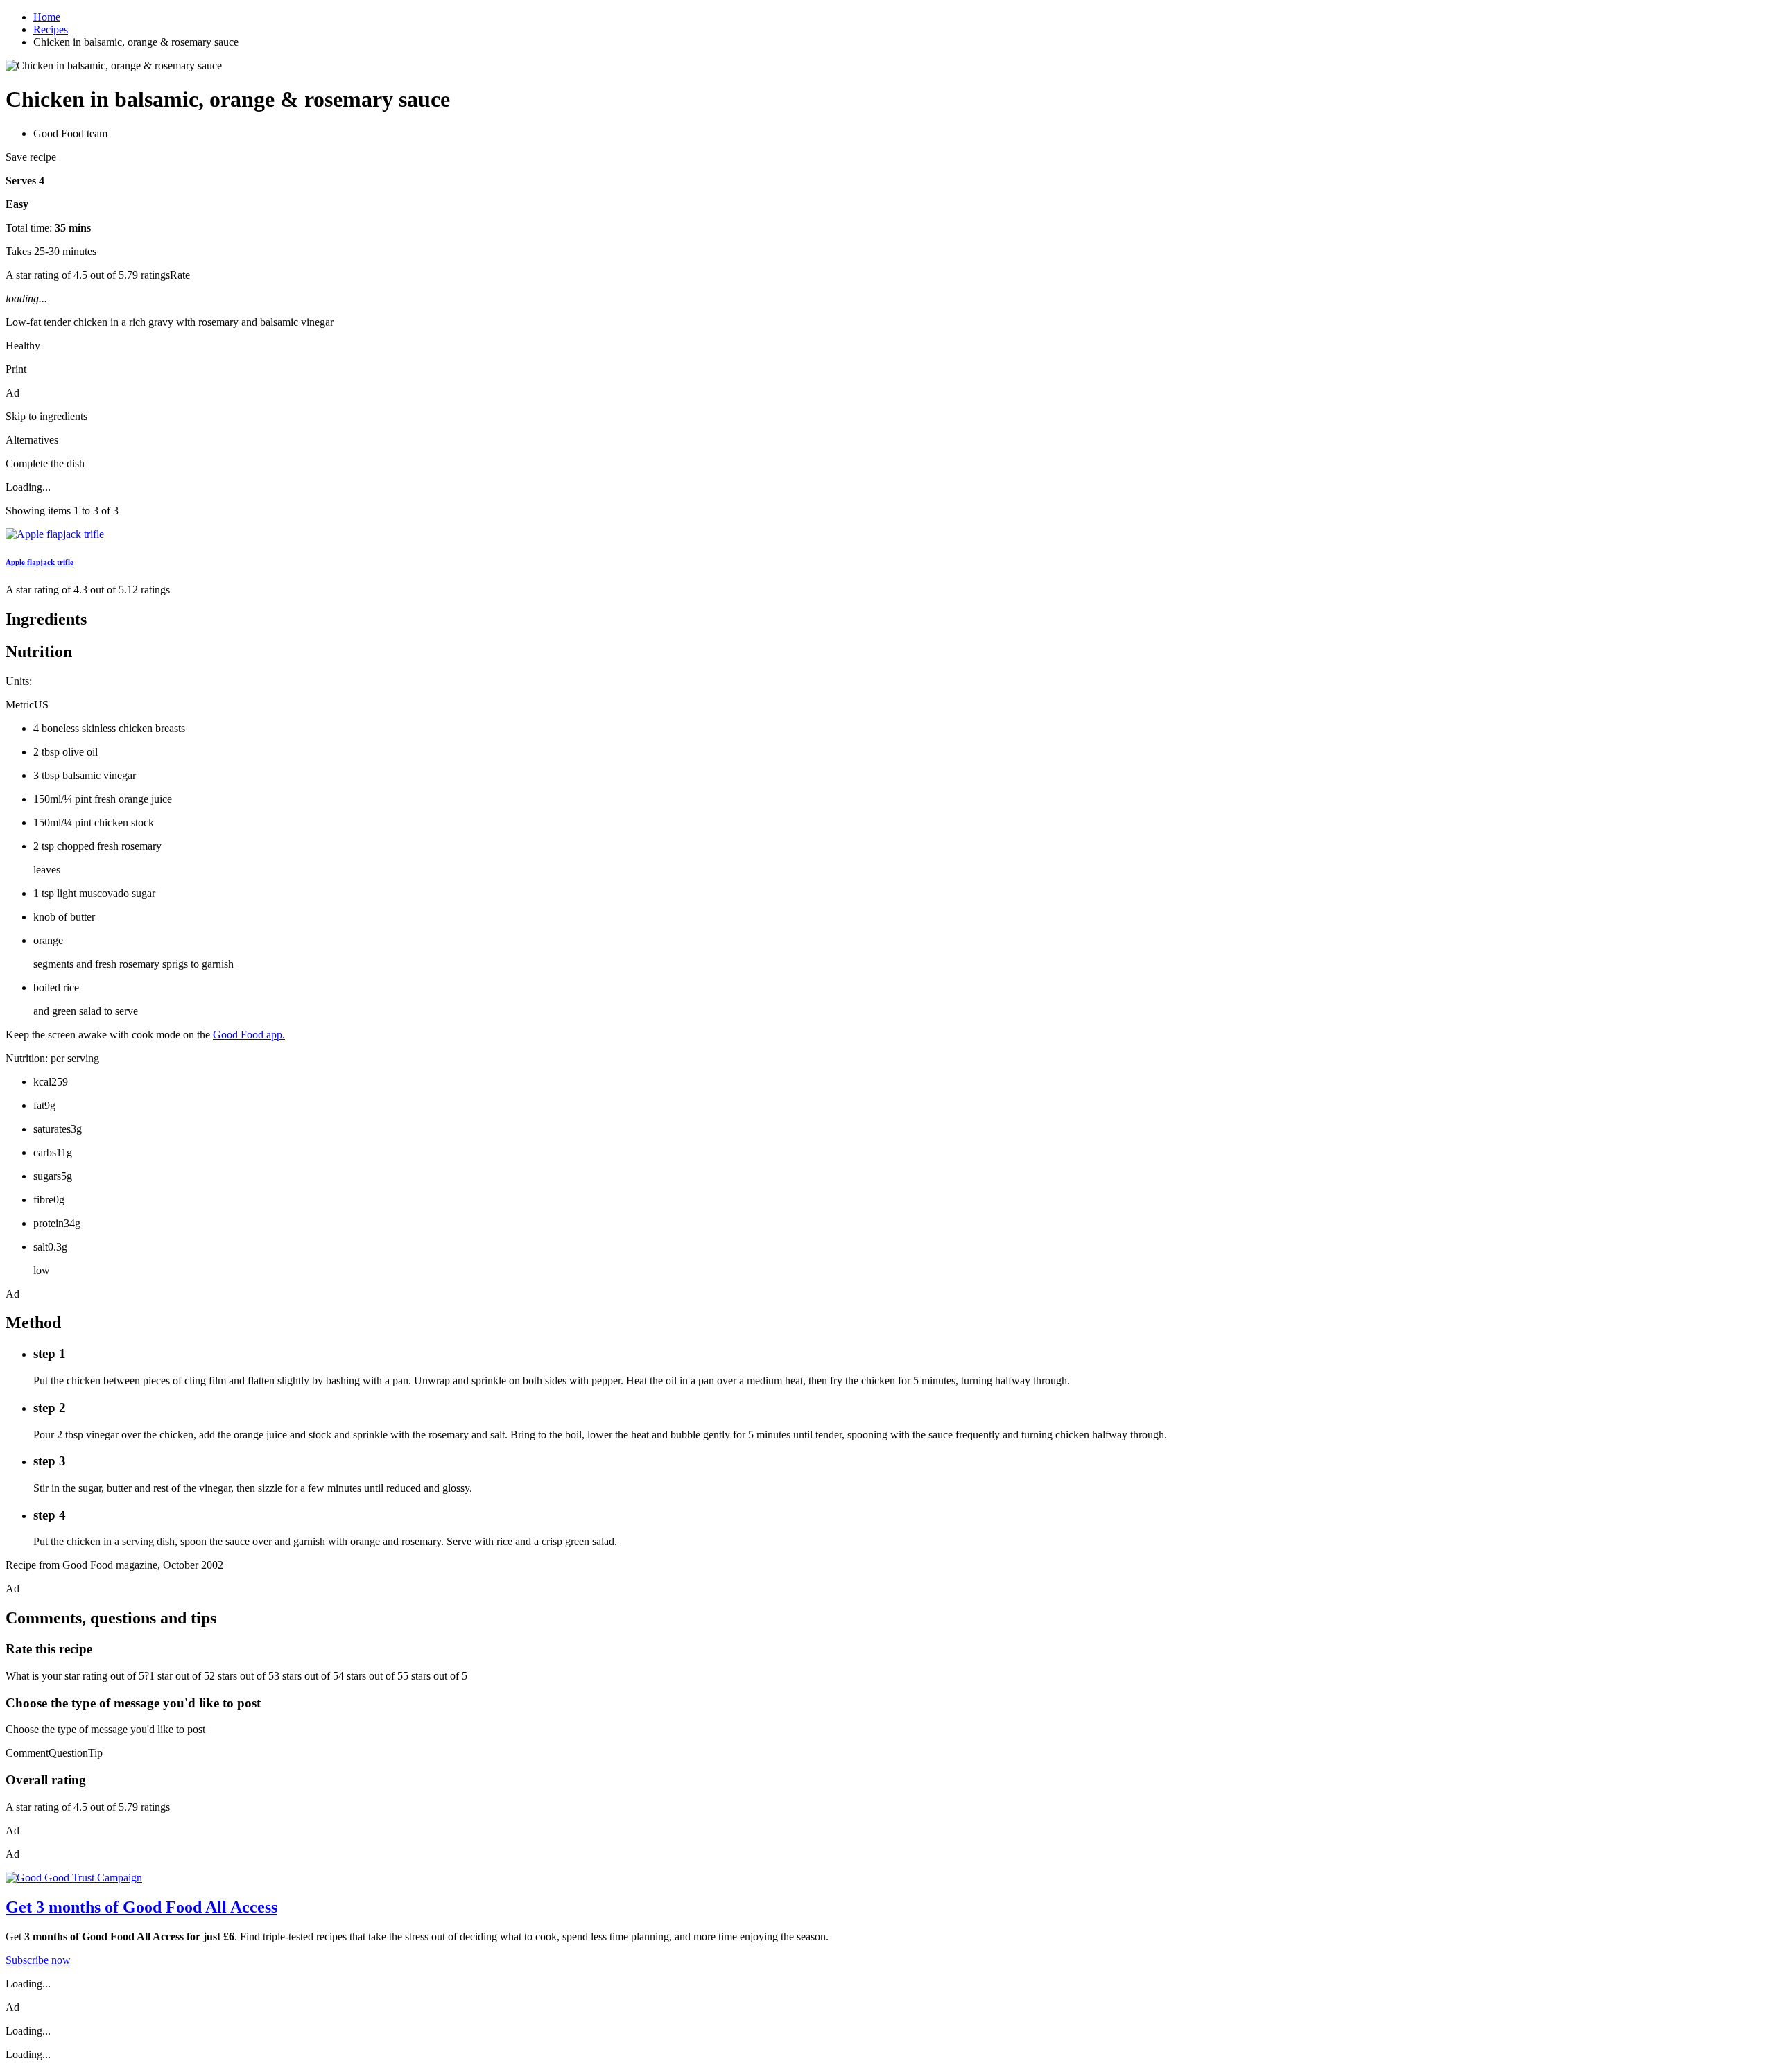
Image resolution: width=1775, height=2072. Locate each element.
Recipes (51, 29)
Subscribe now (38, 1960)
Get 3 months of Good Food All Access (141, 1907)
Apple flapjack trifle (40, 562)
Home (47, 17)
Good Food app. (249, 1035)
